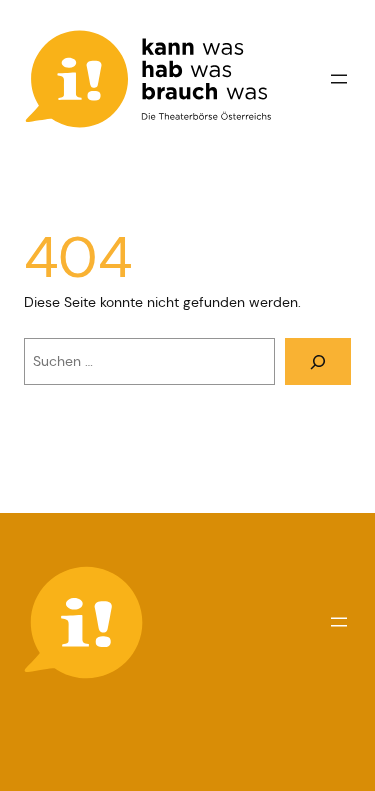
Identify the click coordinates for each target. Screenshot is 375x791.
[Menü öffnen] (339, 79)
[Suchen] (318, 361)
